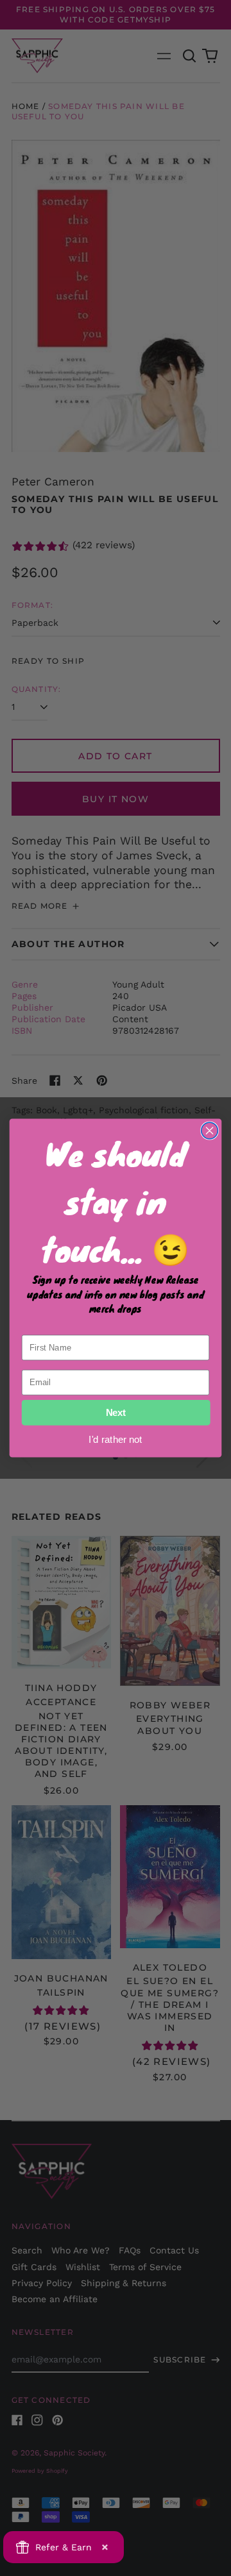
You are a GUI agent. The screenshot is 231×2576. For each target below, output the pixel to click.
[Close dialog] (210, 1131)
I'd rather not (116, 1439)
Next (116, 1413)
